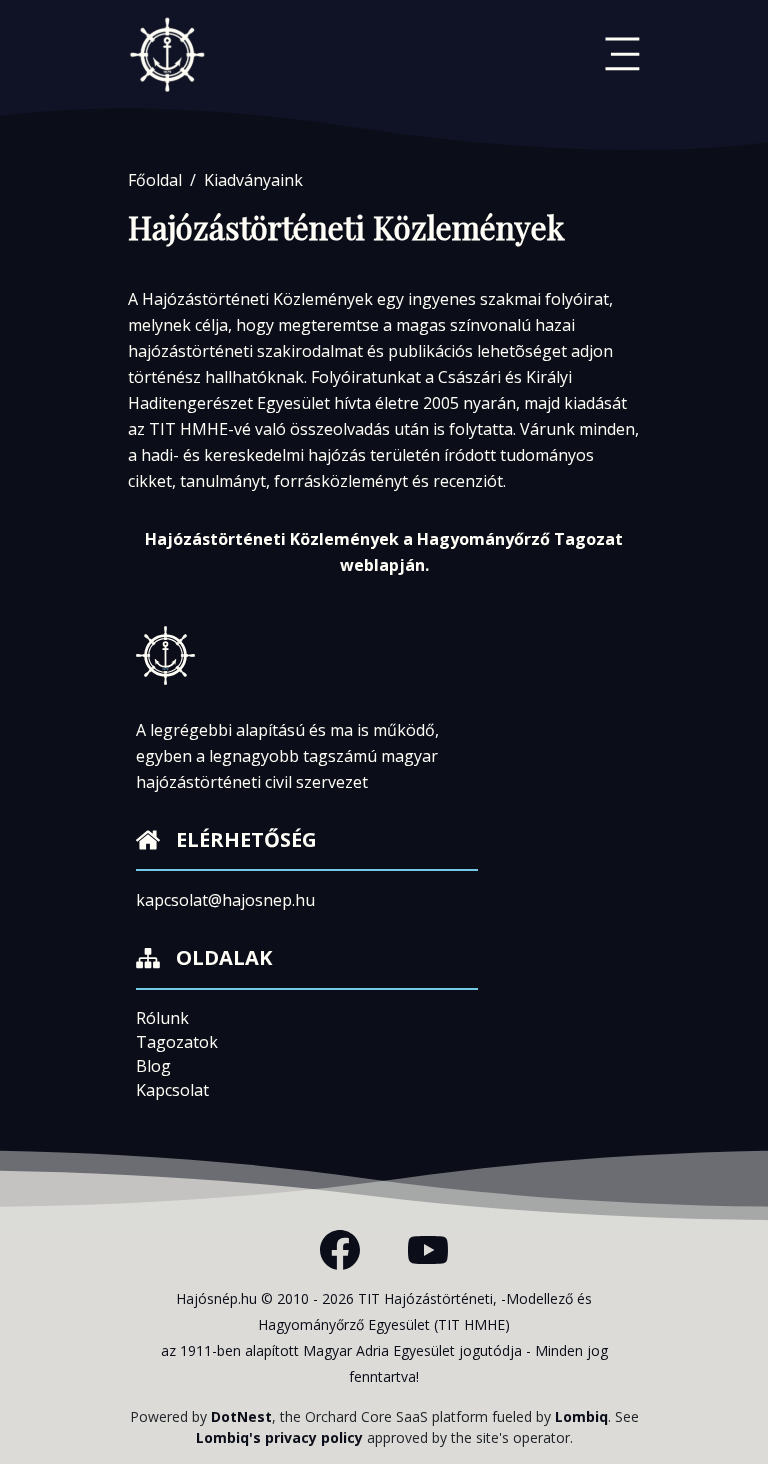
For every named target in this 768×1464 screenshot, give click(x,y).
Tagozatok (177, 1042)
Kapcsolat (172, 1090)
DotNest (241, 1416)
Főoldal (155, 180)
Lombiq (581, 1416)
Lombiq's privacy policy (279, 1437)
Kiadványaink (253, 180)
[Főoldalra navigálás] (168, 54)
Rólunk (162, 1018)
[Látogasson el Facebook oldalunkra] (340, 1250)
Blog (153, 1066)
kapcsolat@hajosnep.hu (225, 900)
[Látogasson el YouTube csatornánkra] (428, 1250)
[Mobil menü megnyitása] (622, 54)
